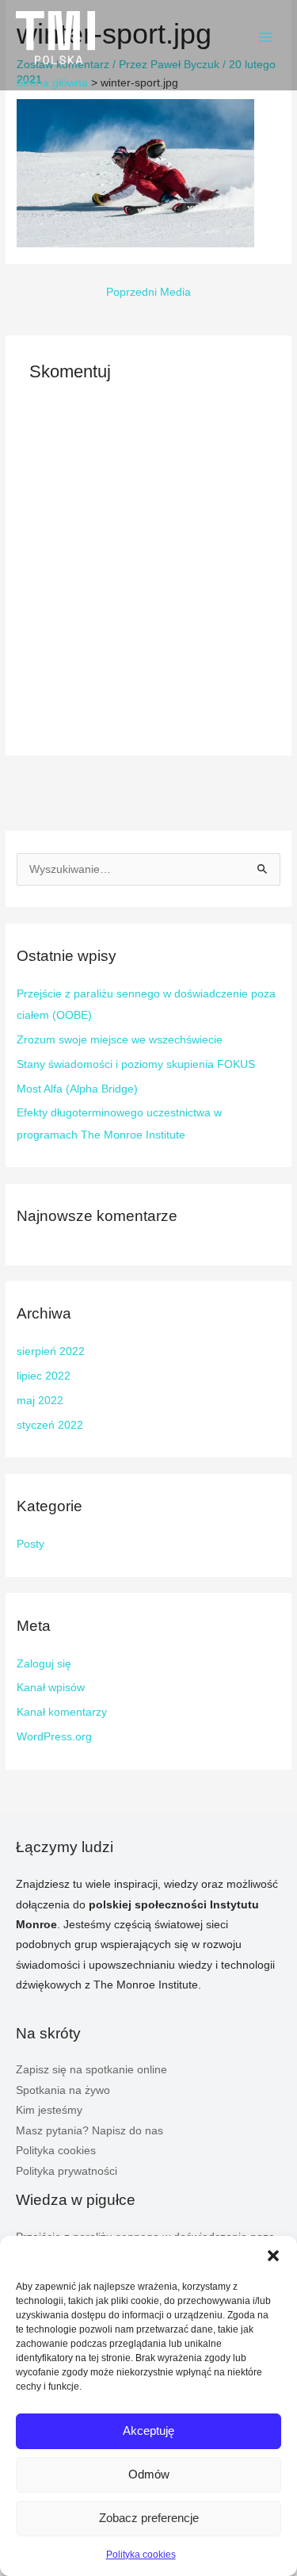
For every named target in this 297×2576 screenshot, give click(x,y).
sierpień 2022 (51, 1351)
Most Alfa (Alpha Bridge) (77, 1089)
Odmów (149, 2474)
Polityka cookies (141, 2555)
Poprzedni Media (148, 292)
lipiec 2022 (44, 1376)
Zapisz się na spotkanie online (91, 2070)
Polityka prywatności (67, 2171)
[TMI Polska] (55, 38)
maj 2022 (40, 1401)
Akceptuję (148, 2431)
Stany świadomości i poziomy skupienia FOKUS (136, 1064)
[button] (273, 2256)
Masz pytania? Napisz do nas (89, 2131)
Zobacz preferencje (149, 2518)
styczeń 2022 (50, 1425)
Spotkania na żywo (63, 2090)
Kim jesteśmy (49, 2110)
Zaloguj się (44, 1664)
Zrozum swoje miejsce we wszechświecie (120, 1040)
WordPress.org (54, 1737)
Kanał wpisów (51, 1688)
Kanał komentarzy (62, 1712)
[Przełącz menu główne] (266, 38)
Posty (30, 1544)
